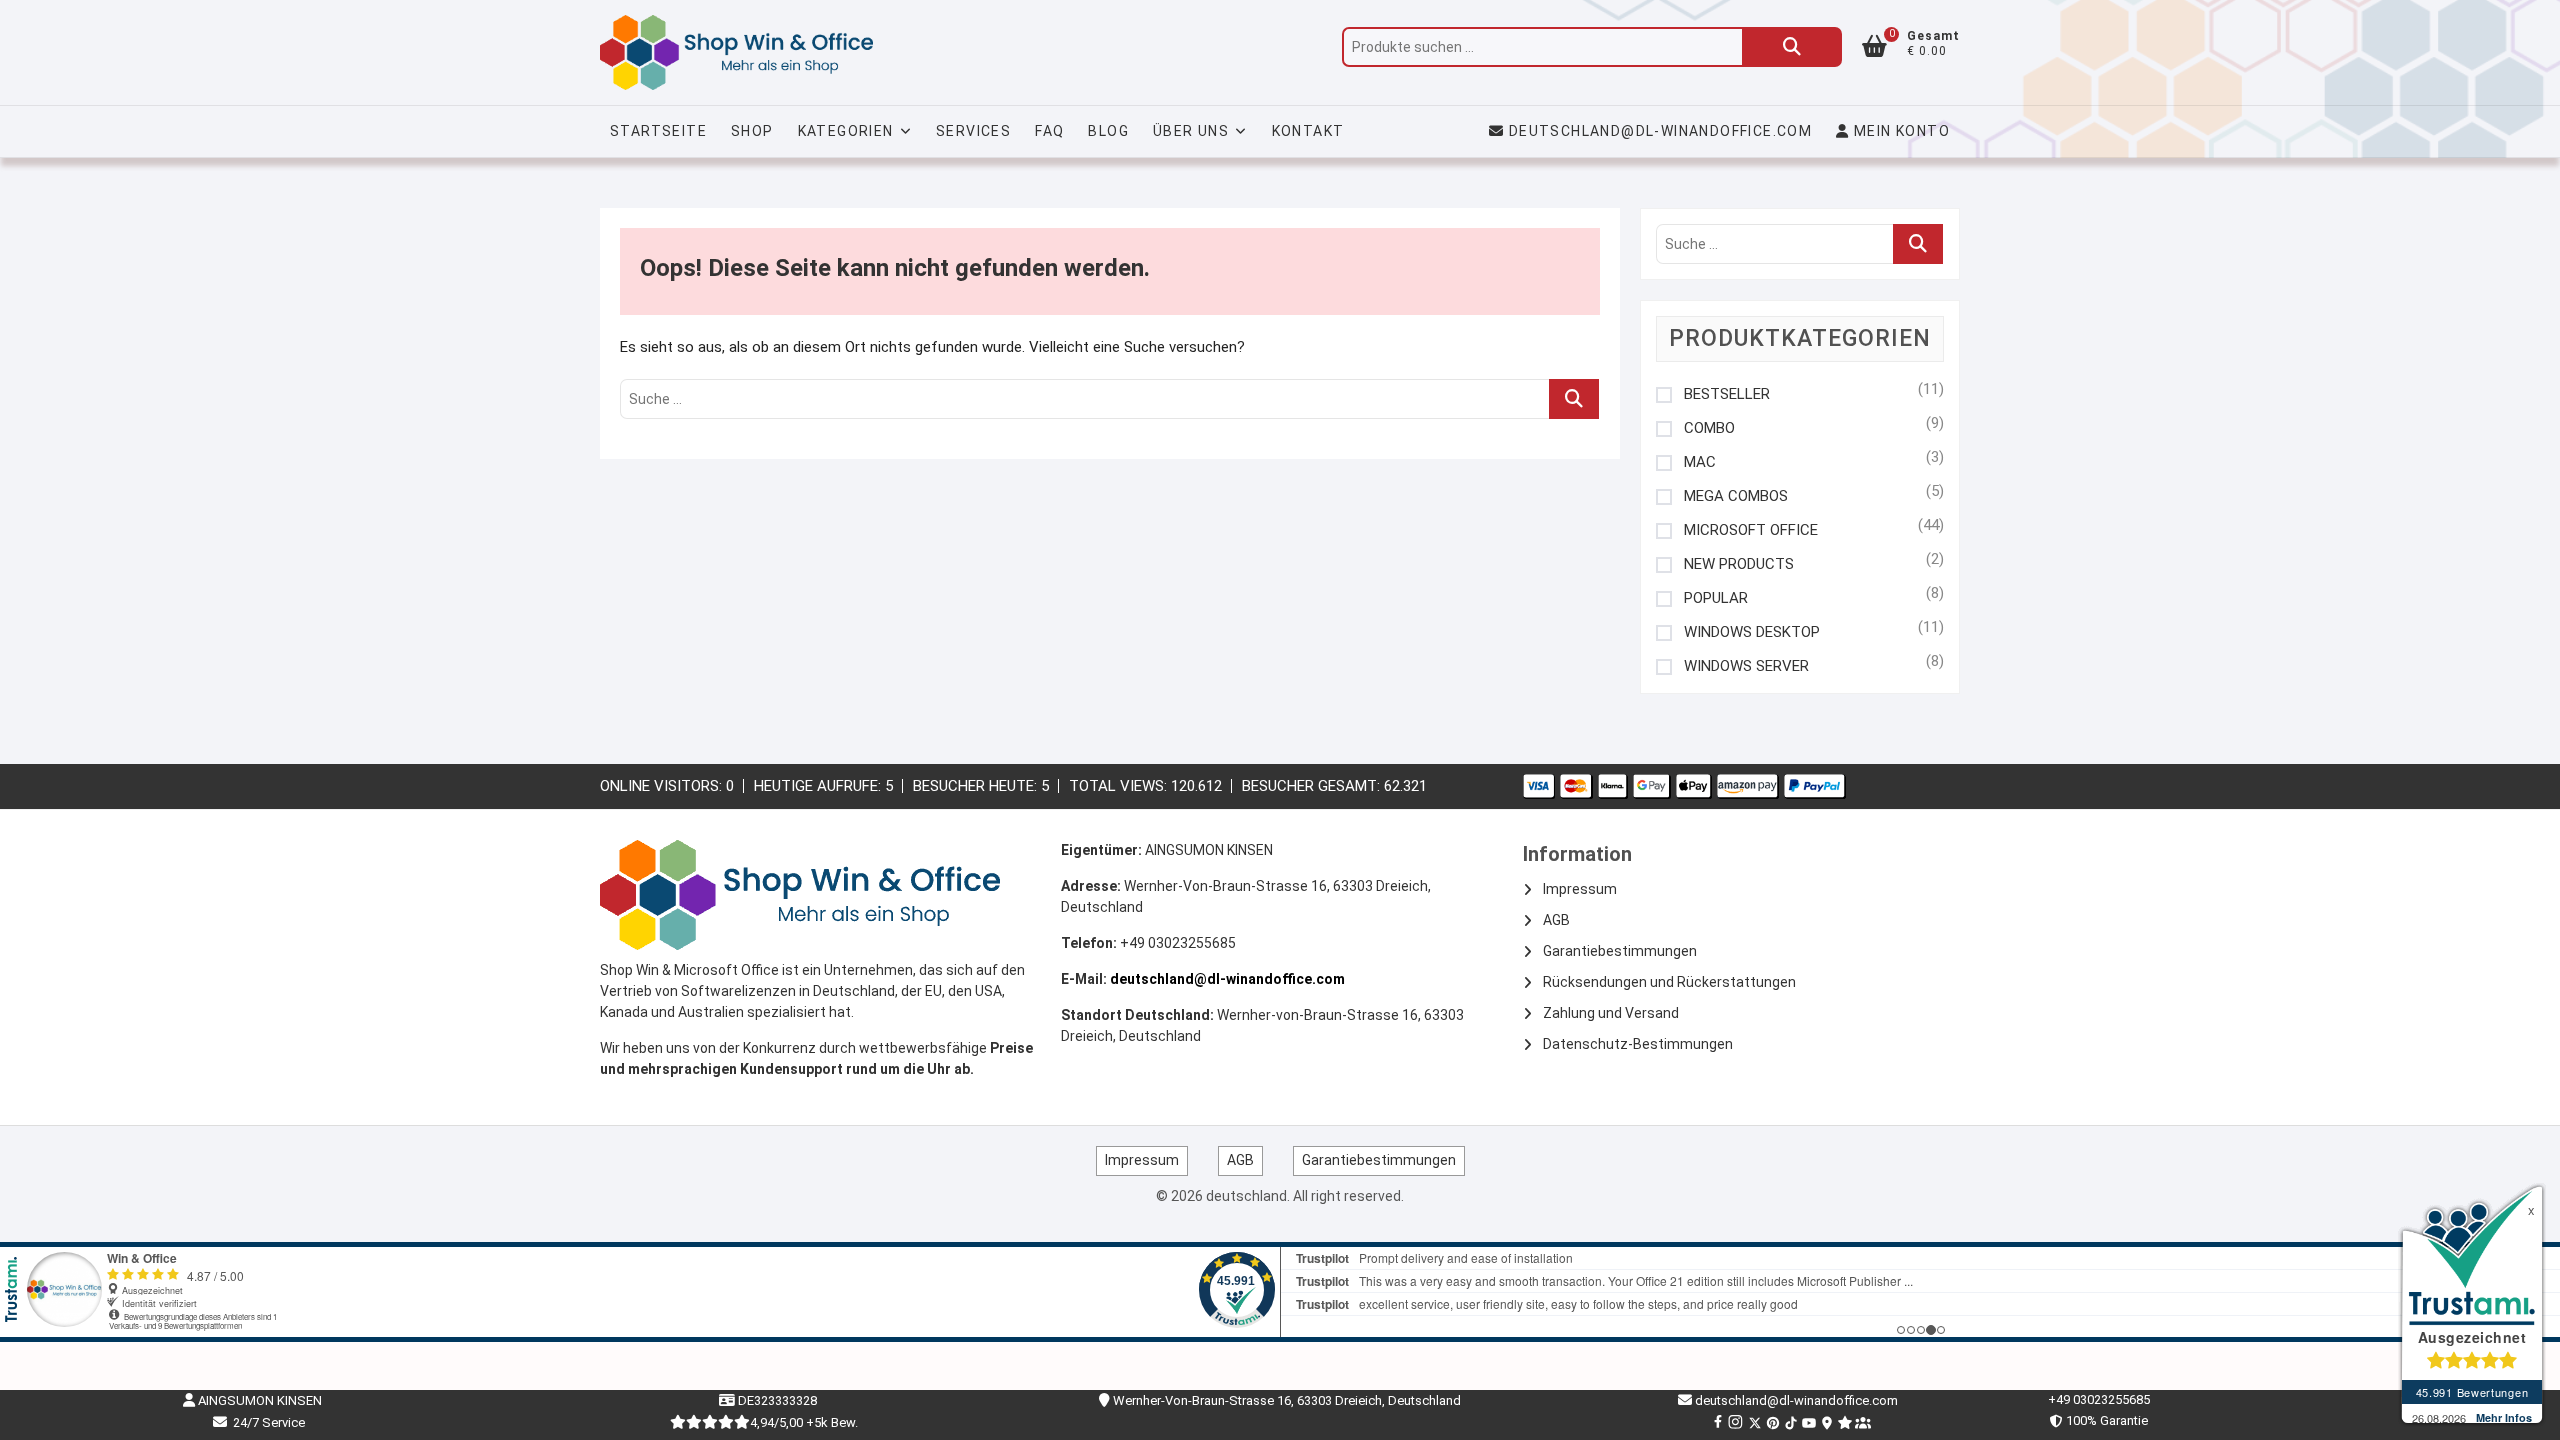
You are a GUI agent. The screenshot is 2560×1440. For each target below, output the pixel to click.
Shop (752, 131)
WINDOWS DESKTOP (1752, 632)
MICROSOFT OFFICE (1751, 530)
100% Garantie (2104, 1420)
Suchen (1792, 47)
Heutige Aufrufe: (819, 786)
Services (973, 131)
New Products (1739, 564)
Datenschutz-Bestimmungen (1638, 1044)
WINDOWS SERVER (1746, 666)
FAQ (1049, 131)
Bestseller (1727, 394)
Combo (1709, 428)
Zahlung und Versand (1611, 1013)
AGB (1556, 920)
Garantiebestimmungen (1620, 951)
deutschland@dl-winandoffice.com (1660, 131)
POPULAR (1716, 598)
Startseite (658, 131)
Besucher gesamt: (1313, 786)
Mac (1700, 462)
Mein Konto (1900, 131)
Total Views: (1120, 786)
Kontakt (1308, 131)
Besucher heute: (977, 786)
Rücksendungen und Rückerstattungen (1669, 982)
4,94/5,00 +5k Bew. (804, 1422)
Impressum (1580, 889)
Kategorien (846, 131)
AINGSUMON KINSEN (258, 1400)
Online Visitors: (663, 786)
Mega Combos (1736, 496)
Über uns (1191, 131)
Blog (1108, 131)
